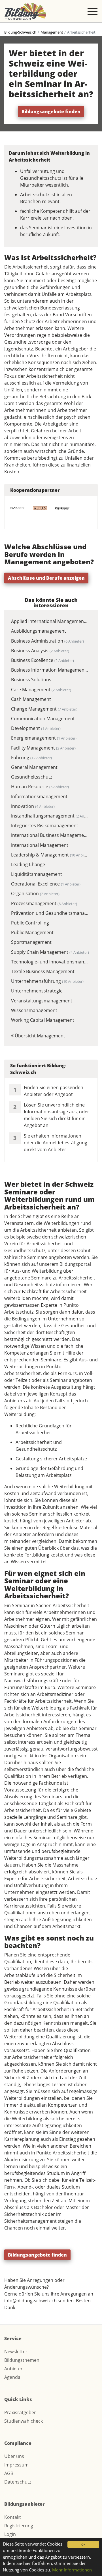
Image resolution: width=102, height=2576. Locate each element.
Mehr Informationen (72, 2570)
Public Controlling (30, 923)
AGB (9, 2473)
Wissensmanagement (34, 1010)
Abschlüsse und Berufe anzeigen (46, 578)
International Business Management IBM (50, 835)
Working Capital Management (43, 1020)
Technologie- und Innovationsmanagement (50, 962)
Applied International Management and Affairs (50, 621)
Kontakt (13, 2517)
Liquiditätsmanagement (37, 874)
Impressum (16, 2465)
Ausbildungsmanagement (39, 631)
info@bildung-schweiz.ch (30, 2301)
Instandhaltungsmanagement (50, 816)
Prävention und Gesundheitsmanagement (50, 913)
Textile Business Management (43, 971)
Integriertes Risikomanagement (45, 825)
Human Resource (40, 787)
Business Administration (47, 641)
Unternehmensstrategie (37, 991)
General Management (34, 767)
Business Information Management (50, 670)
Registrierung (19, 2526)
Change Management (44, 709)
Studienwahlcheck (24, 2421)
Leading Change (28, 864)
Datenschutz (18, 2482)
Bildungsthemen (22, 2360)
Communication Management (43, 719)
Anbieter (13, 2369)
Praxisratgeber (20, 2412)
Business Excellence (42, 660)
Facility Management (43, 748)
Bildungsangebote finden (51, 112)
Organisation (35, 893)
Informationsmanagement (39, 796)
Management (52, 32)
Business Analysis (40, 651)
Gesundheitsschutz (32, 777)
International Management (40, 845)
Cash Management (31, 699)
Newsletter (16, 2352)
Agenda (12, 2377)
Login (10, 2534)
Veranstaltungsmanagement (42, 1001)
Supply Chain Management (50, 952)
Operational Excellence (46, 884)
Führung (31, 757)
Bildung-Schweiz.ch (20, 32)
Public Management (32, 932)
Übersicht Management (39, 1036)
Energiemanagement (44, 738)
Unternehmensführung (47, 981)
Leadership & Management (50, 855)
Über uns (14, 2456)
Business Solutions (31, 680)
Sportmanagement (31, 942)
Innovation (33, 806)
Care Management (41, 690)
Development (36, 728)
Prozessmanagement (44, 903)
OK (83, 2544)
